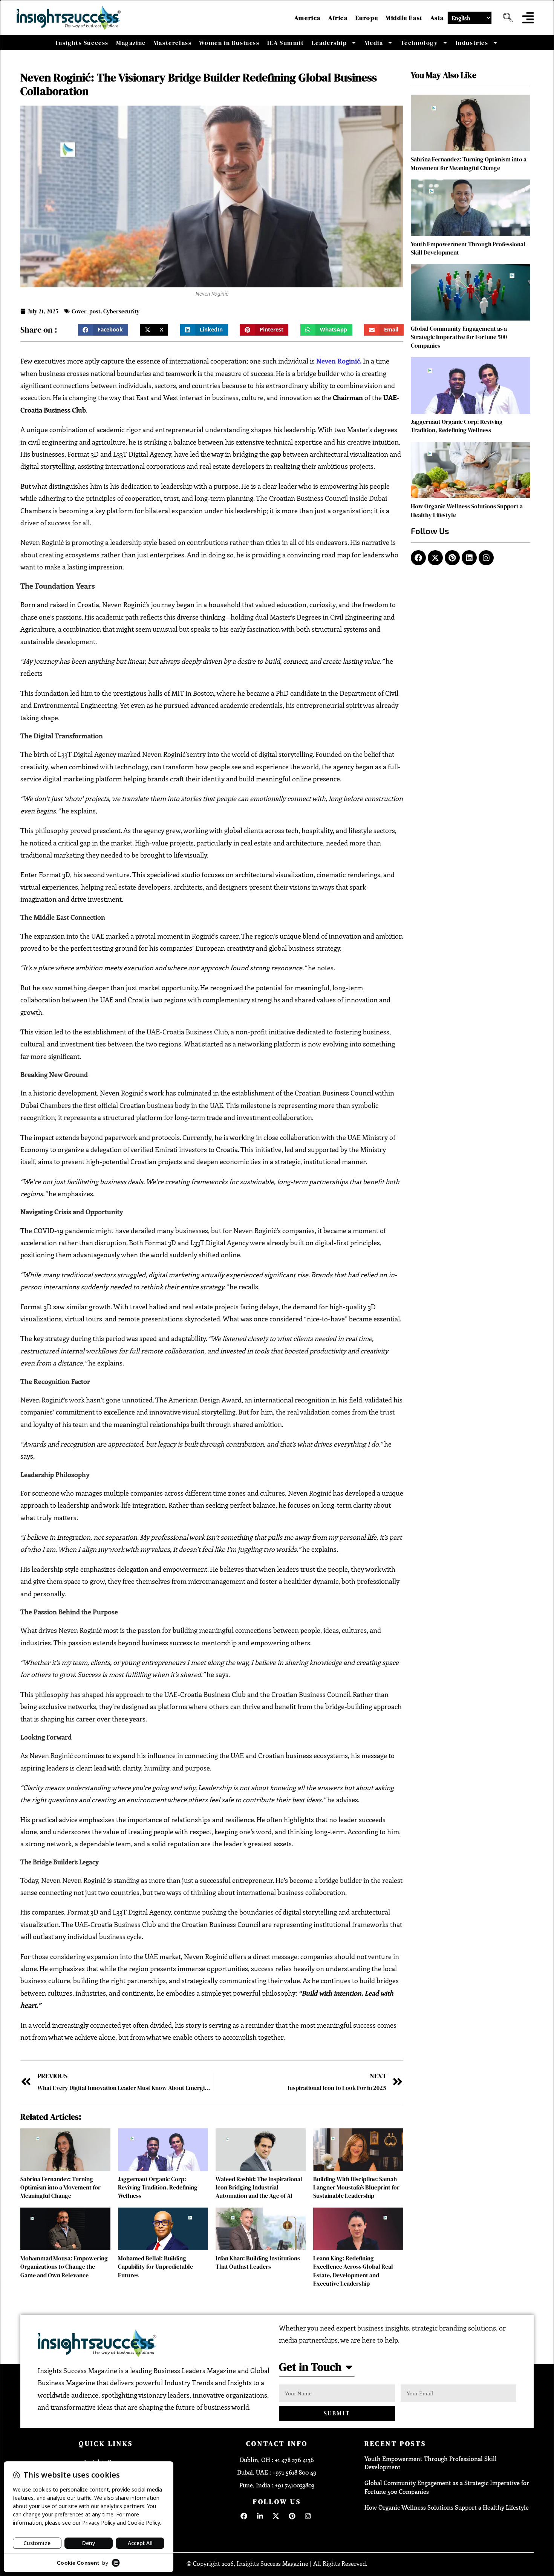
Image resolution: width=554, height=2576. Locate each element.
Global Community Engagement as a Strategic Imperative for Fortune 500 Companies (459, 337)
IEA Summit (286, 43)
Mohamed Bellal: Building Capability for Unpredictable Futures (155, 2267)
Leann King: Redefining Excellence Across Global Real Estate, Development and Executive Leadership (353, 2271)
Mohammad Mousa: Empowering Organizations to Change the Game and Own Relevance (64, 2267)
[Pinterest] (452, 558)
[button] (505, 18)
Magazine (131, 43)
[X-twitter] (435, 558)
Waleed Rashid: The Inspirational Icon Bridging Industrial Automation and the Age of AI (259, 2187)
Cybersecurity (121, 311)
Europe (367, 18)
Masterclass (173, 43)
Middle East (404, 18)
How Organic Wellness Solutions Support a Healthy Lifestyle (447, 2507)
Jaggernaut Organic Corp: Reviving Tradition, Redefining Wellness (158, 2187)
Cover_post (86, 311)
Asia (437, 18)
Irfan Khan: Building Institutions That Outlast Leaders (258, 2262)
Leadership (329, 43)
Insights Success (82, 43)
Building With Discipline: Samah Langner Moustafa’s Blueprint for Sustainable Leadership (356, 2187)
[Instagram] (486, 558)
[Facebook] (418, 558)
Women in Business (229, 43)
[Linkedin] (469, 558)
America (308, 18)
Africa (338, 18)
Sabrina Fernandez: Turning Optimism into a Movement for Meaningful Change (60, 2187)
